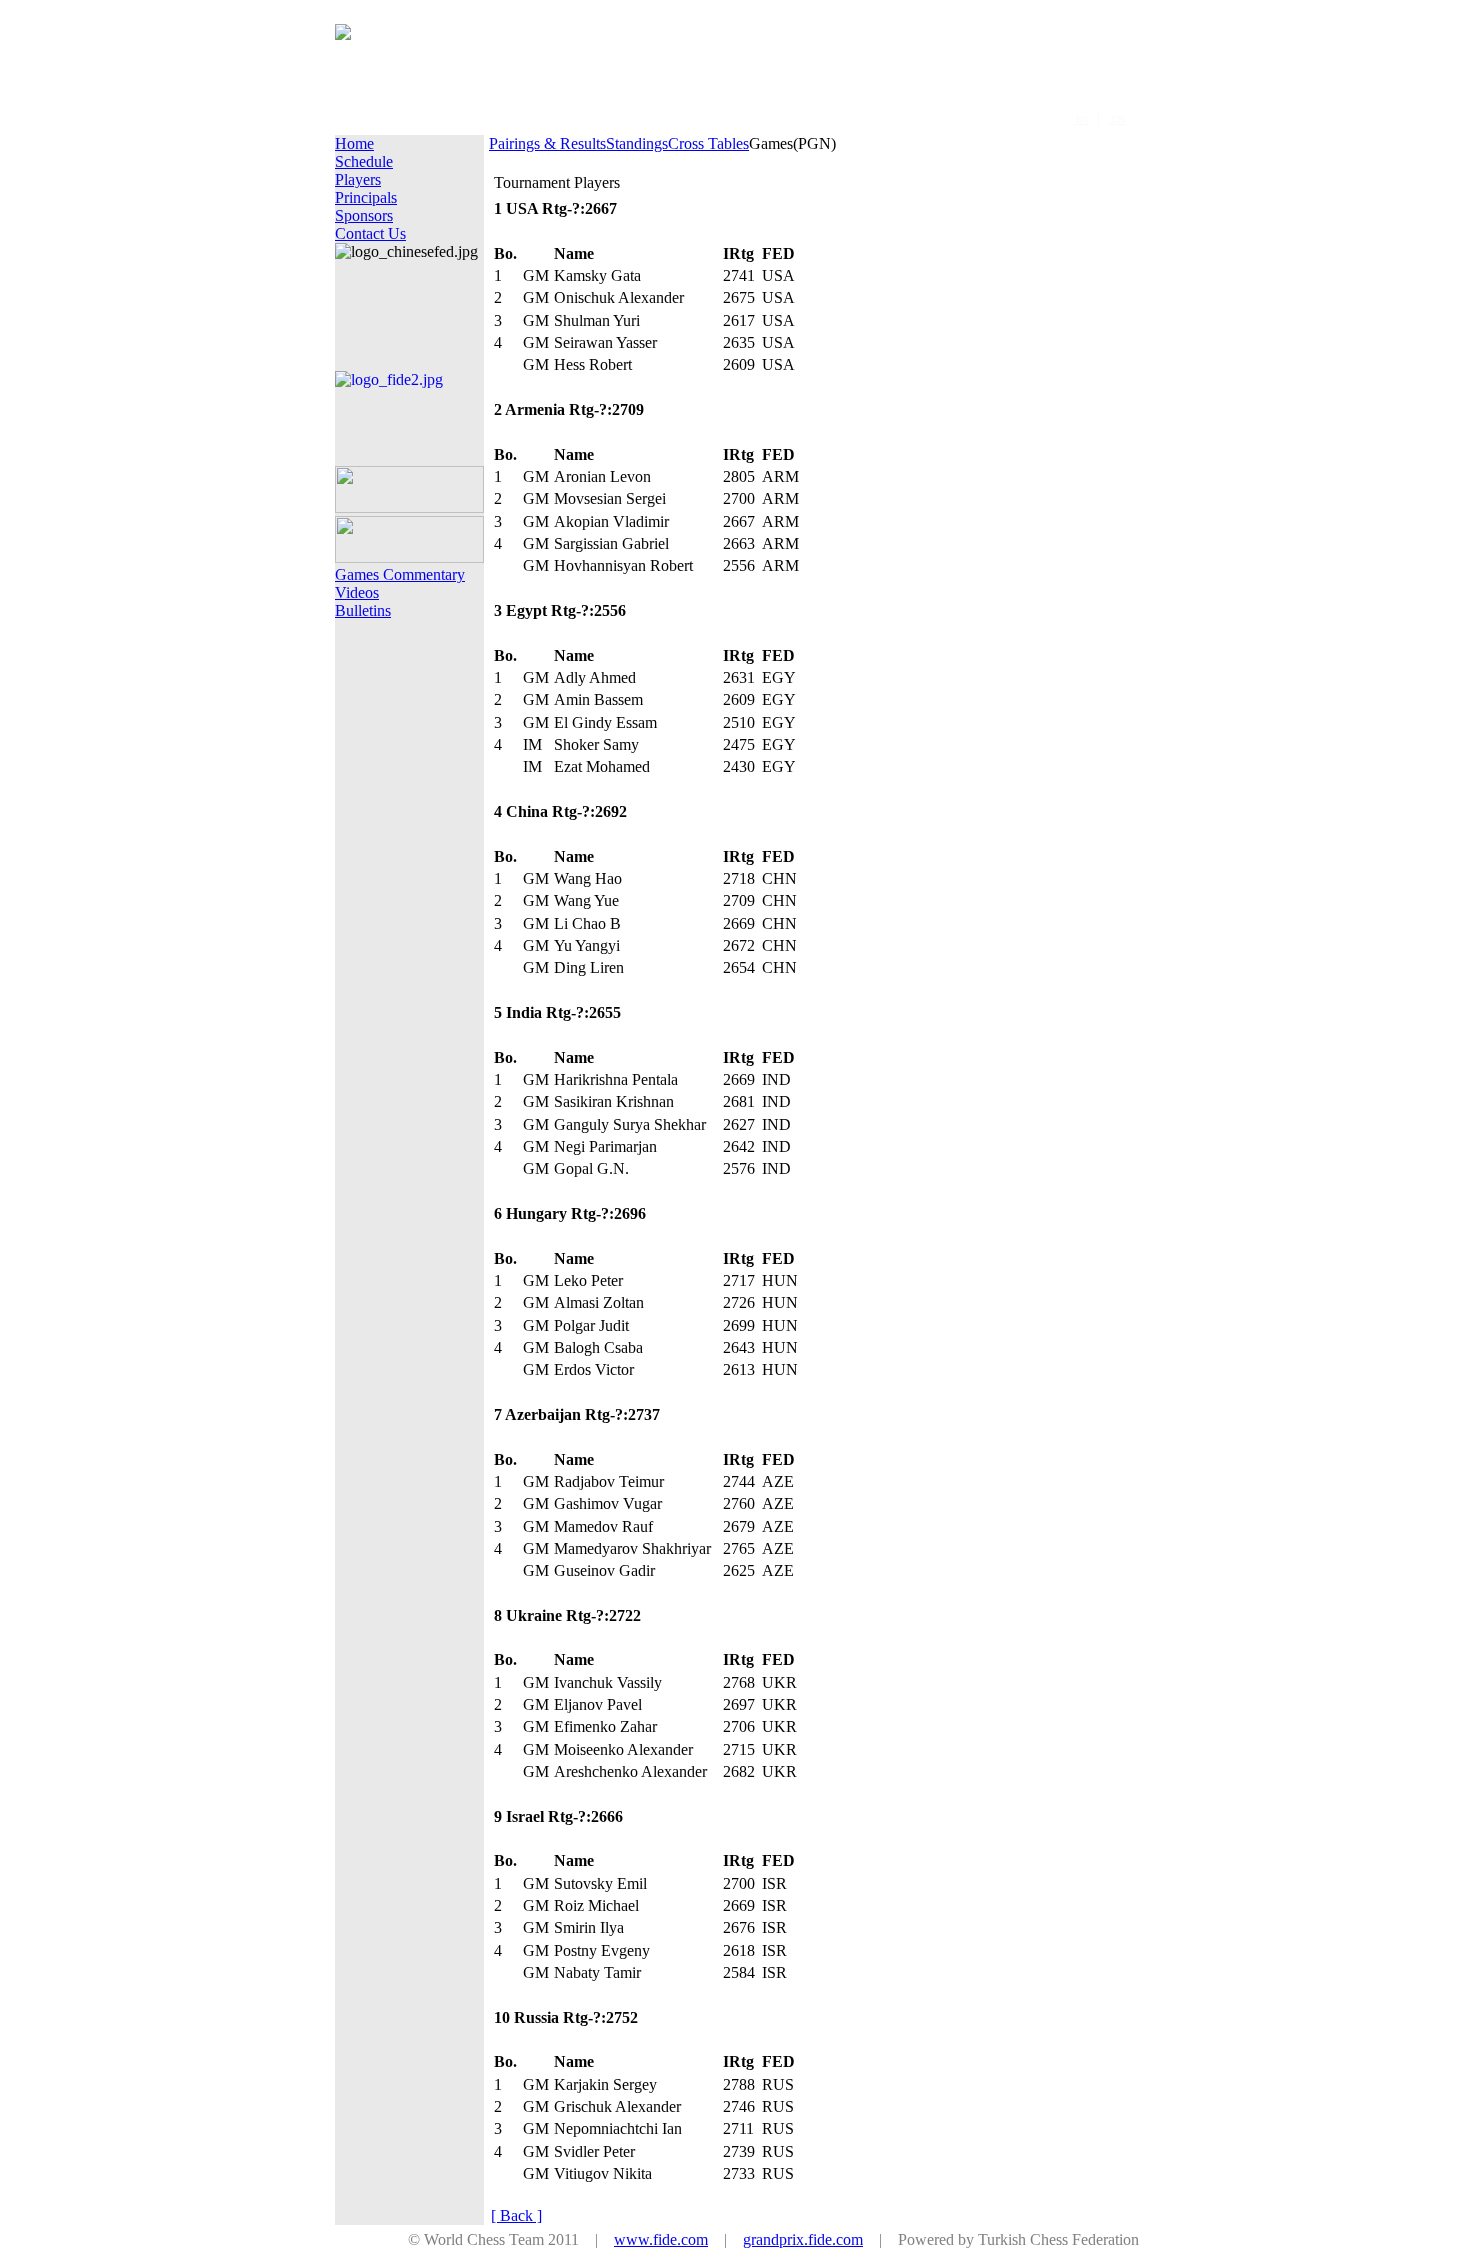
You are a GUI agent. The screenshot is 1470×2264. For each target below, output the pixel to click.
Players (358, 179)
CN (1116, 119)
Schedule (364, 161)
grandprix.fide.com (803, 2239)
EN (1081, 119)
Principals (366, 197)
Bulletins (363, 610)
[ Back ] (516, 2215)
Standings (637, 143)
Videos (357, 592)
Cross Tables (708, 143)
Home (354, 143)
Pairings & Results (547, 143)
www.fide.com (661, 2239)
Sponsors (364, 215)
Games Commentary (400, 574)
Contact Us (370, 233)
